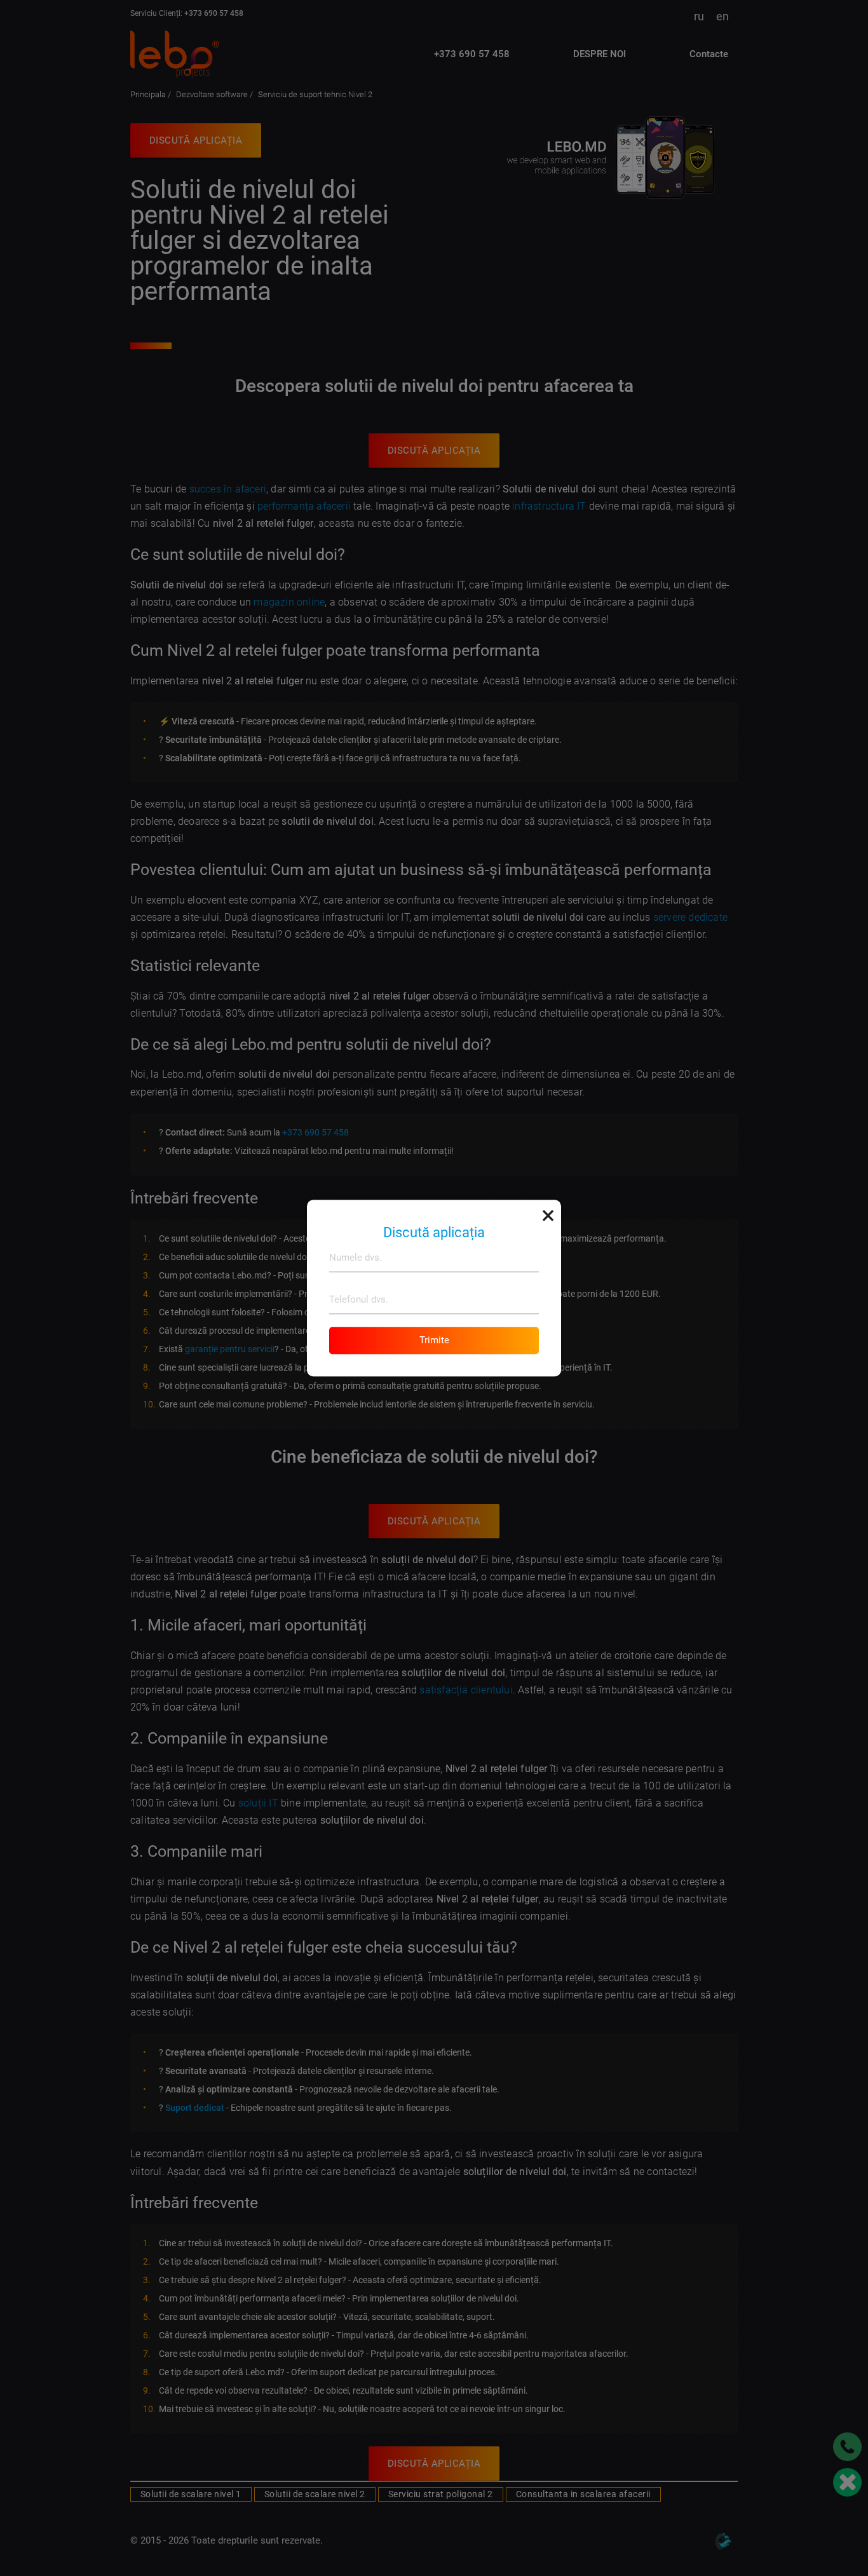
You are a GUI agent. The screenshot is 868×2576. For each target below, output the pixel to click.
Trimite (434, 1340)
